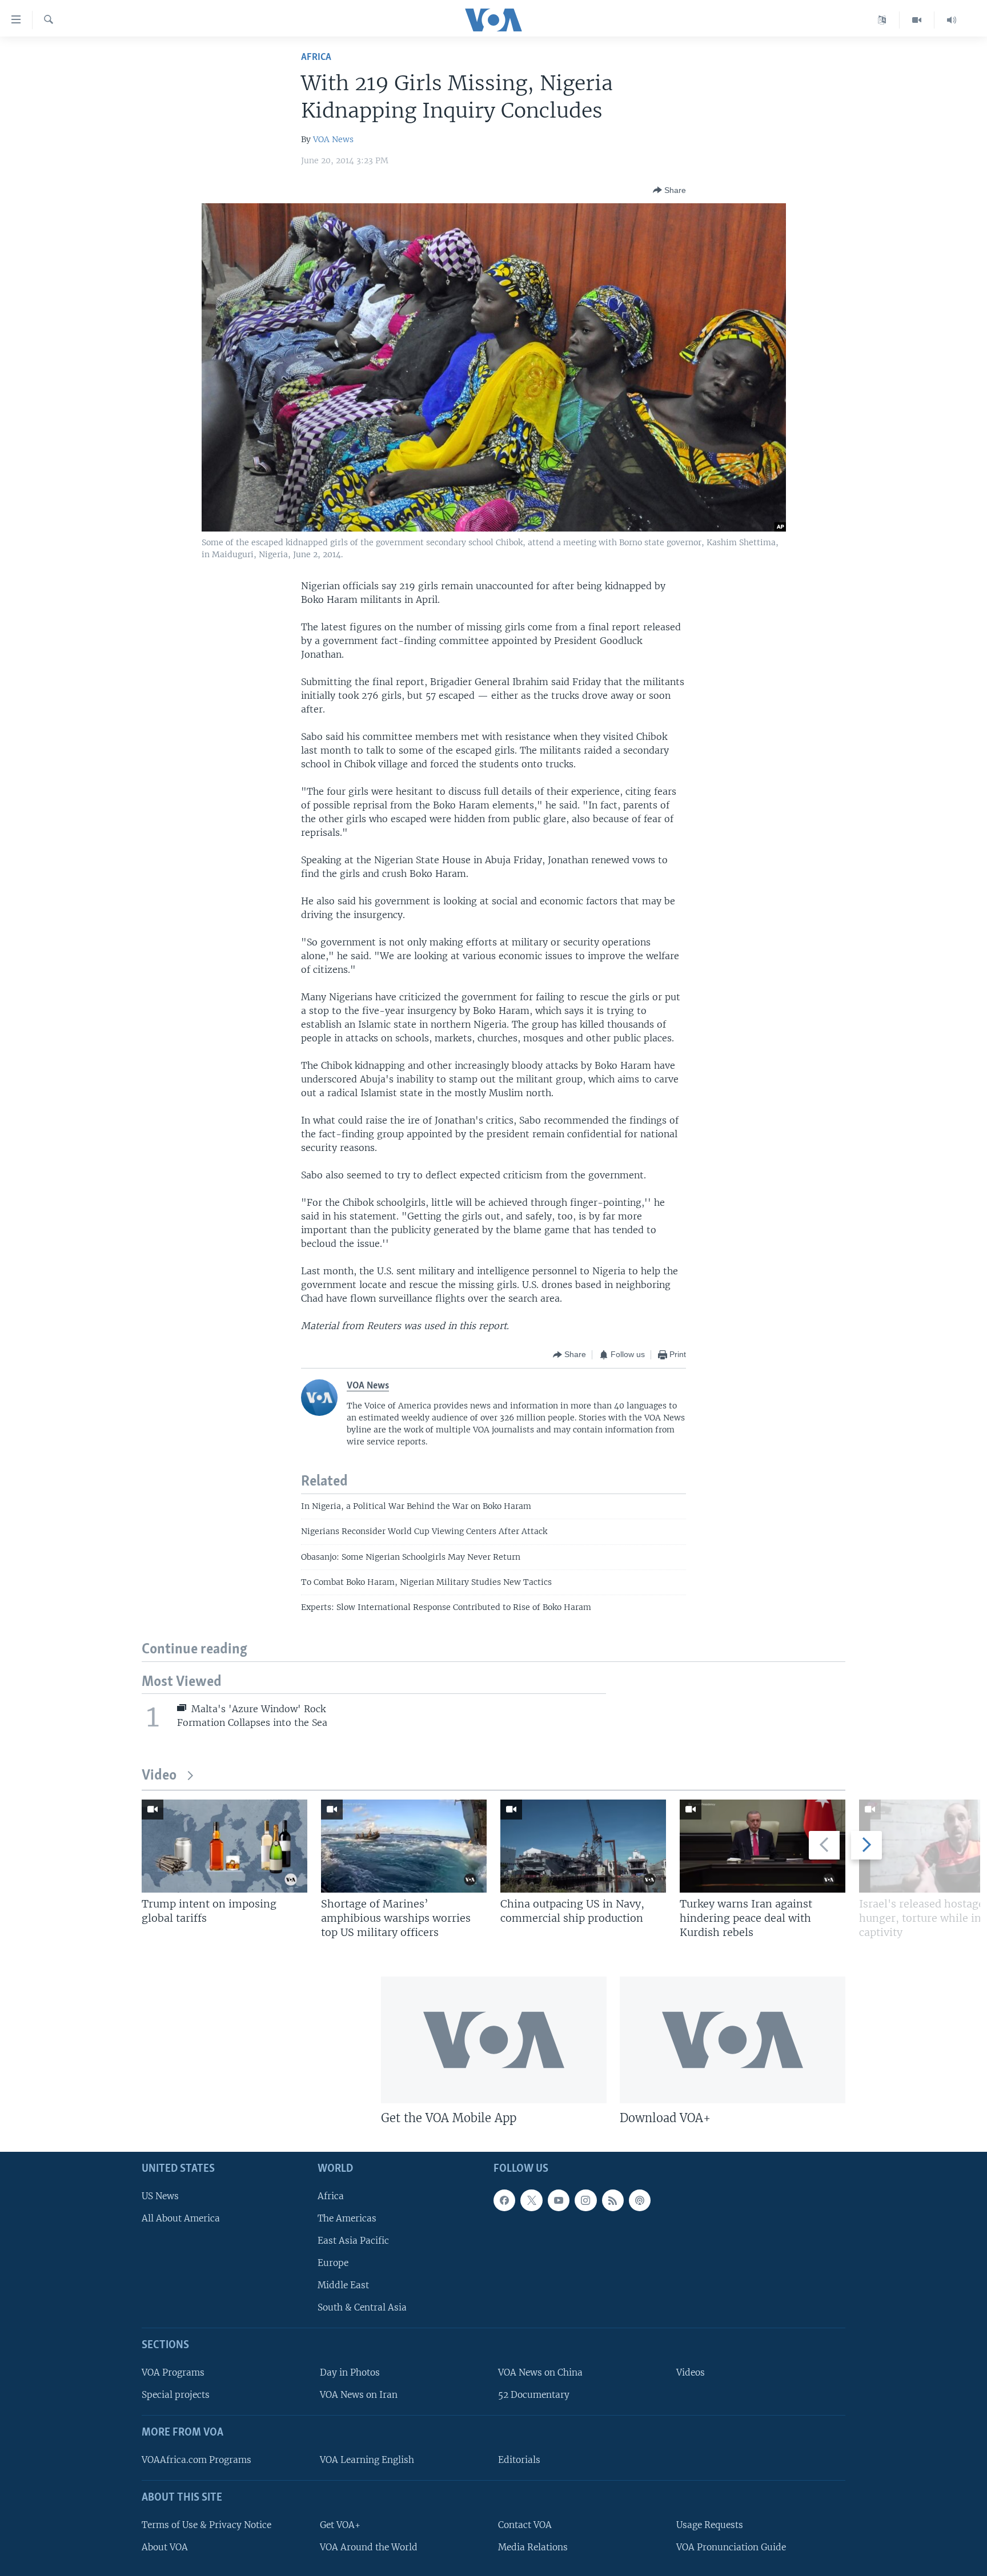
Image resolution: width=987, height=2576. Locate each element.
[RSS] (613, 2200)
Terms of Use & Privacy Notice (206, 2524)
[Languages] (882, 20)
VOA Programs (173, 2372)
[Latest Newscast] (952, 20)
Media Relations (533, 2547)
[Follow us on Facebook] (504, 2200)
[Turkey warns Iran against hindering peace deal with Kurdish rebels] (763, 1846)
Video (159, 1776)
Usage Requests (710, 2524)
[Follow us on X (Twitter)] (531, 2200)
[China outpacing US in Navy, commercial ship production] (583, 1846)
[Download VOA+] (733, 2040)
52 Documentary (534, 2395)
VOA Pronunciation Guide (731, 2547)
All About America (181, 2218)
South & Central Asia (362, 2307)
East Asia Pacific (353, 2241)
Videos (691, 2372)
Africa (316, 57)
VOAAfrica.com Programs (196, 2460)
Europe (333, 2263)
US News (160, 2195)
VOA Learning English (367, 2460)
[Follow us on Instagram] (585, 2200)
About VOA (165, 2547)
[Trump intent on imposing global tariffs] (224, 1846)
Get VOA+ (340, 2524)
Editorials (519, 2460)
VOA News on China (540, 2372)
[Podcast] (640, 2200)
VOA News (333, 139)
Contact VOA (525, 2524)
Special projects (176, 2395)
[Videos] (917, 20)
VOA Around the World (369, 2547)
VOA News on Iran (359, 2395)
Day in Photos (350, 2372)
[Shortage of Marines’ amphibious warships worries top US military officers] (404, 1846)
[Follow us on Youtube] (559, 2200)
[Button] (669, 190)
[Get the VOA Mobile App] (494, 2040)
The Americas (347, 2218)
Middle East (343, 2285)
